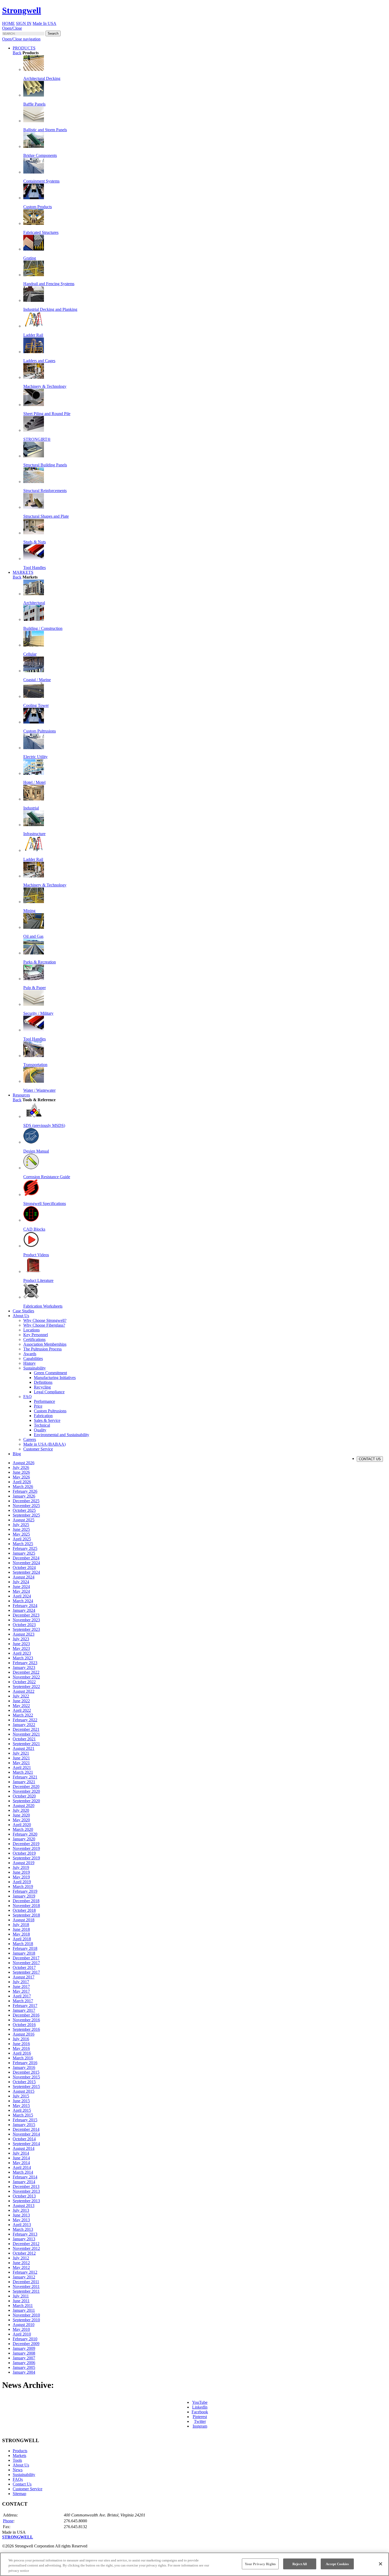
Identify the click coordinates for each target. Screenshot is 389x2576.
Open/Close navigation (21, 39)
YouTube (200, 2402)
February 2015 (25, 2120)
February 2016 (25, 2063)
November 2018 (26, 1906)
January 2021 (24, 1782)
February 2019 (25, 1891)
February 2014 (25, 2177)
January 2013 (24, 2239)
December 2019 (26, 1844)
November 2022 (26, 1677)
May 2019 (21, 1877)
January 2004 (24, 2372)
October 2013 (24, 2196)
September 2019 (26, 1858)
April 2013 (22, 2225)
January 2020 (24, 1839)
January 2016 (24, 2067)
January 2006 (24, 2363)
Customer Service (28, 2489)
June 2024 (21, 1587)
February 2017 (25, 2006)
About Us (21, 2465)
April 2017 (22, 1996)
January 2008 (24, 2353)
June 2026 (21, 1472)
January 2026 (24, 1496)
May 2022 (21, 1706)
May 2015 (21, 2106)
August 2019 (24, 1863)
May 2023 (21, 1648)
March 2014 (23, 2172)
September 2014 (26, 2144)
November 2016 (26, 2020)
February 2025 (25, 1548)
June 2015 (21, 2101)
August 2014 (24, 2148)
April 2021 (22, 1767)
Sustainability (24, 2475)
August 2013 (24, 2206)
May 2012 (21, 2267)
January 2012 (24, 2277)
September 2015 (26, 2086)
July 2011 (21, 2296)
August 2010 (24, 2325)
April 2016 (22, 2053)
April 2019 (22, 1882)
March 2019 (23, 1887)
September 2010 (26, 2320)
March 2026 (23, 1487)
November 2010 (26, 2315)
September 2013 (26, 2201)
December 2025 (26, 1501)
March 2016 (23, 2058)
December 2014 (26, 2129)
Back (17, 53)
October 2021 (24, 1739)
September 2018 (26, 1915)
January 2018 (24, 1953)
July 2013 (21, 2210)
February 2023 (25, 1663)
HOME (8, 23)
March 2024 (23, 1601)
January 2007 (24, 2358)
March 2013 (23, 2229)
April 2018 (22, 1939)
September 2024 (26, 1572)
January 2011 (24, 2310)
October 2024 (24, 1567)
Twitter (200, 2421)
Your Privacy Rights (260, 2564)
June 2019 (21, 1872)
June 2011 (21, 2301)
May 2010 (21, 2329)
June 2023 (21, 1644)
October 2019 (24, 1853)
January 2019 (24, 1896)
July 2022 (21, 1696)
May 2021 (21, 1763)
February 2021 (25, 1777)
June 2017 (21, 1986)
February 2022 (25, 1720)
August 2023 (24, 1634)
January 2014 (24, 2182)
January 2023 (24, 1667)
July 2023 (21, 1639)
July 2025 (21, 1525)
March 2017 (23, 2001)
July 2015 (21, 2096)
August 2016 (24, 2034)
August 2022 (24, 1691)
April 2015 (22, 2110)
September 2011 (26, 2291)
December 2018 (26, 1901)
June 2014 (21, 2158)
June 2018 (21, 1929)
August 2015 (24, 2091)
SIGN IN (24, 23)
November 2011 (26, 2286)
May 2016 (21, 2048)
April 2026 (22, 1482)
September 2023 (26, 1629)
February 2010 (25, 2339)
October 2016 (24, 2025)
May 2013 (21, 2220)
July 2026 (21, 1467)
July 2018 (21, 1925)
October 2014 (24, 2139)
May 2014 (21, 2163)
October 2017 (24, 1967)
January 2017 (24, 2010)
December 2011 (26, 2282)
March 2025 (23, 1544)
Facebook (200, 2412)
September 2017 (26, 1972)
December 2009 (26, 2344)
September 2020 (26, 1801)
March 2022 (23, 1715)
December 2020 (26, 1787)
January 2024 (24, 1610)
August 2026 (24, 1463)
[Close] (381, 2564)
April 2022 (22, 1710)
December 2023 (26, 1615)
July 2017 (21, 1982)
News (18, 2470)
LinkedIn (200, 2407)
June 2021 (21, 1758)
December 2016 (26, 2015)
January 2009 (24, 2348)
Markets (19, 2456)
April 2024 (22, 1596)
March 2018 (23, 1944)
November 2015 (26, 2077)
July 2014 (21, 2153)
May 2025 (21, 1534)
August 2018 (24, 1920)
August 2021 (24, 1748)
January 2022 (24, 1725)
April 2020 (22, 1825)
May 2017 (21, 1991)
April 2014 (22, 2167)
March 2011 (23, 2306)
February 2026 (25, 1491)
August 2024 (24, 1577)
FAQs (18, 2479)
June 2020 (21, 1815)
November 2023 (26, 1620)
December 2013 (26, 2186)
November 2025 (26, 1506)
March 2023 (23, 1658)
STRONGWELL (18, 2537)
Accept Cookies (337, 2564)
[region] (195, 2564)
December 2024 (26, 1558)
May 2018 (21, 1934)
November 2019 (26, 1848)
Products (20, 2451)
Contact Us (22, 2484)
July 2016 (21, 2039)
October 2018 (24, 1910)
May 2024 (21, 1591)
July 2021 (21, 1753)
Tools (17, 2460)
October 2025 (24, 1510)
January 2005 (24, 2367)
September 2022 (26, 1687)
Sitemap (19, 2494)
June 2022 (21, 1701)
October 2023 (24, 1625)
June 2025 (21, 1529)
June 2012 (21, 2263)
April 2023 (22, 1653)
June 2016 (21, 2044)
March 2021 (23, 1772)
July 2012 (21, 2258)
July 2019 (21, 1867)
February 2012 (25, 2272)
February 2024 (25, 1606)
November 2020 (26, 1791)
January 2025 (24, 1553)
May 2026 (21, 1477)
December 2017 (26, 1958)
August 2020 (24, 1806)
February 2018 (25, 1948)
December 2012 (26, 2244)
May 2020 (21, 1820)
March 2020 (23, 1829)
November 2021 (26, 1734)
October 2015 (24, 2082)
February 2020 (25, 1834)
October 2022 (24, 1682)
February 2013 (25, 2234)
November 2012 (26, 2248)
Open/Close (12, 28)
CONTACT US (370, 1459)
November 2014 (26, 2134)
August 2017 (24, 1977)
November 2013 (26, 2191)
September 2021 (26, 1744)
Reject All (300, 2564)
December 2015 (26, 2072)
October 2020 (24, 1796)
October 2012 (24, 2253)
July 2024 (21, 1582)
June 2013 (21, 2215)
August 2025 (24, 1520)
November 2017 (26, 1963)
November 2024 (26, 1563)
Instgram (200, 2426)
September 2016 (26, 2029)
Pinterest (200, 2417)
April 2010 (22, 2334)
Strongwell (22, 10)
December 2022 (26, 1672)
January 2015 (24, 2125)
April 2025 (22, 1539)
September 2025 (26, 1515)
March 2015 (23, 2115)
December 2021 (26, 1729)
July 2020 (21, 1810)
